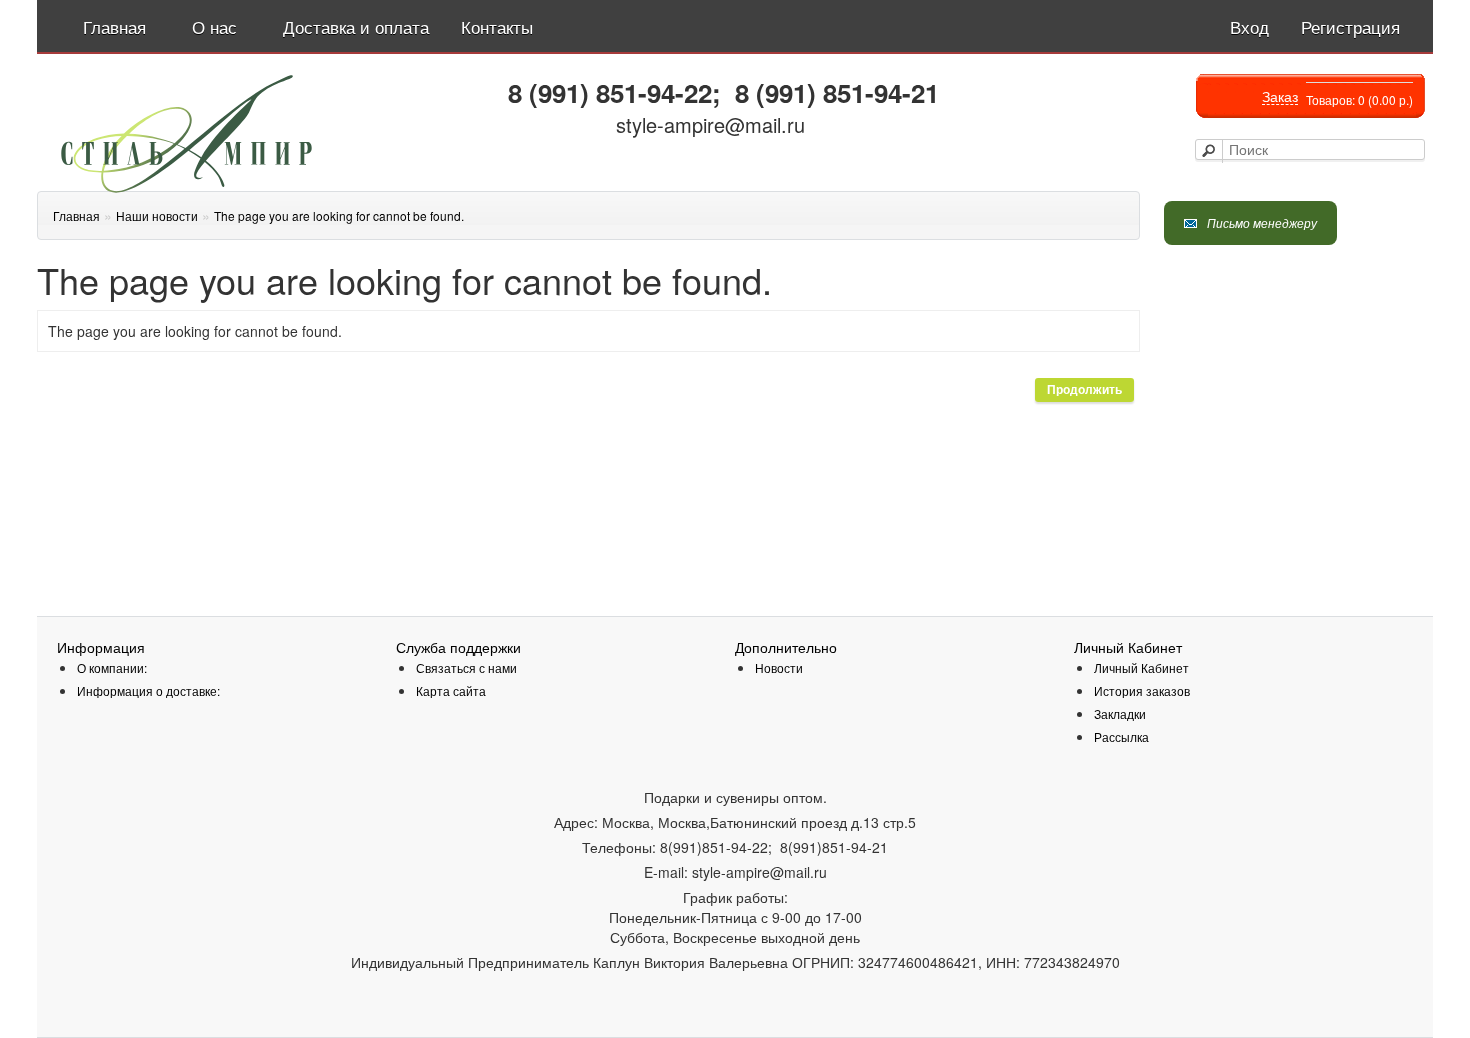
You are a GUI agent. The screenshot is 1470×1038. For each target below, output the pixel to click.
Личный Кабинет (1141, 667)
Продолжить (1084, 390)
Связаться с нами (466, 667)
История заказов (1142, 690)
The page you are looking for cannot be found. (339, 215)
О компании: (112, 667)
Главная (76, 215)
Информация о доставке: (148, 690)
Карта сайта (451, 690)
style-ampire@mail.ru (710, 124)
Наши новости (157, 215)
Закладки (1120, 713)
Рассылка (1121, 736)
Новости (779, 667)
